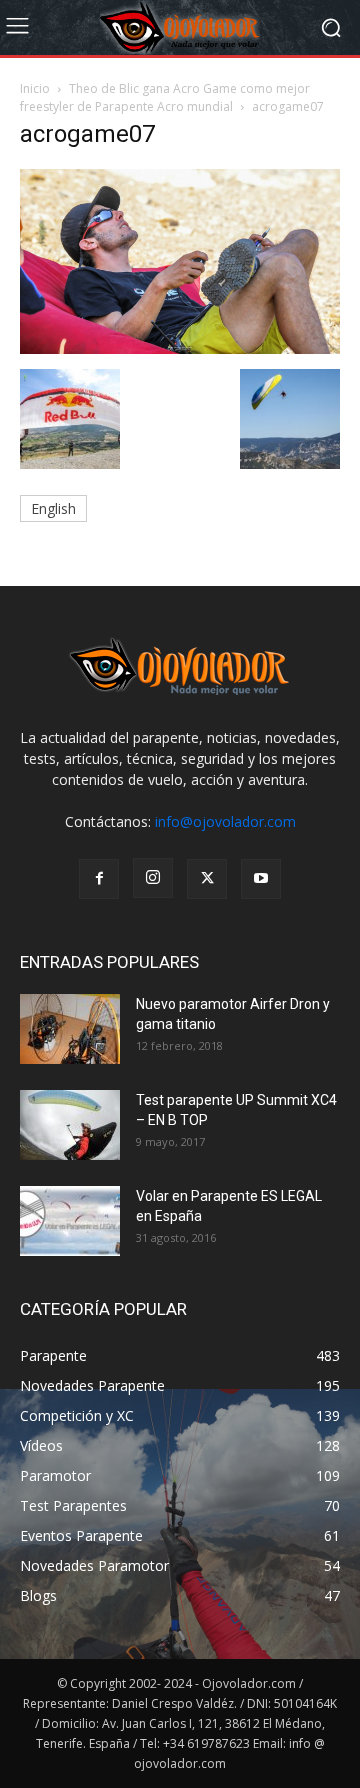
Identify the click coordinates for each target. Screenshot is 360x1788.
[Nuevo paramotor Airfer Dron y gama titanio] (70, 1029)
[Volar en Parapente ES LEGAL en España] (70, 1221)
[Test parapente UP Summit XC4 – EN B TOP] (70, 1125)
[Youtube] (261, 879)
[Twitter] (207, 879)
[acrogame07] (180, 348)
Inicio (35, 88)
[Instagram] (153, 878)
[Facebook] (99, 879)
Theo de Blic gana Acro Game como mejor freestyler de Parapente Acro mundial (165, 97)
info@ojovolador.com (225, 821)
